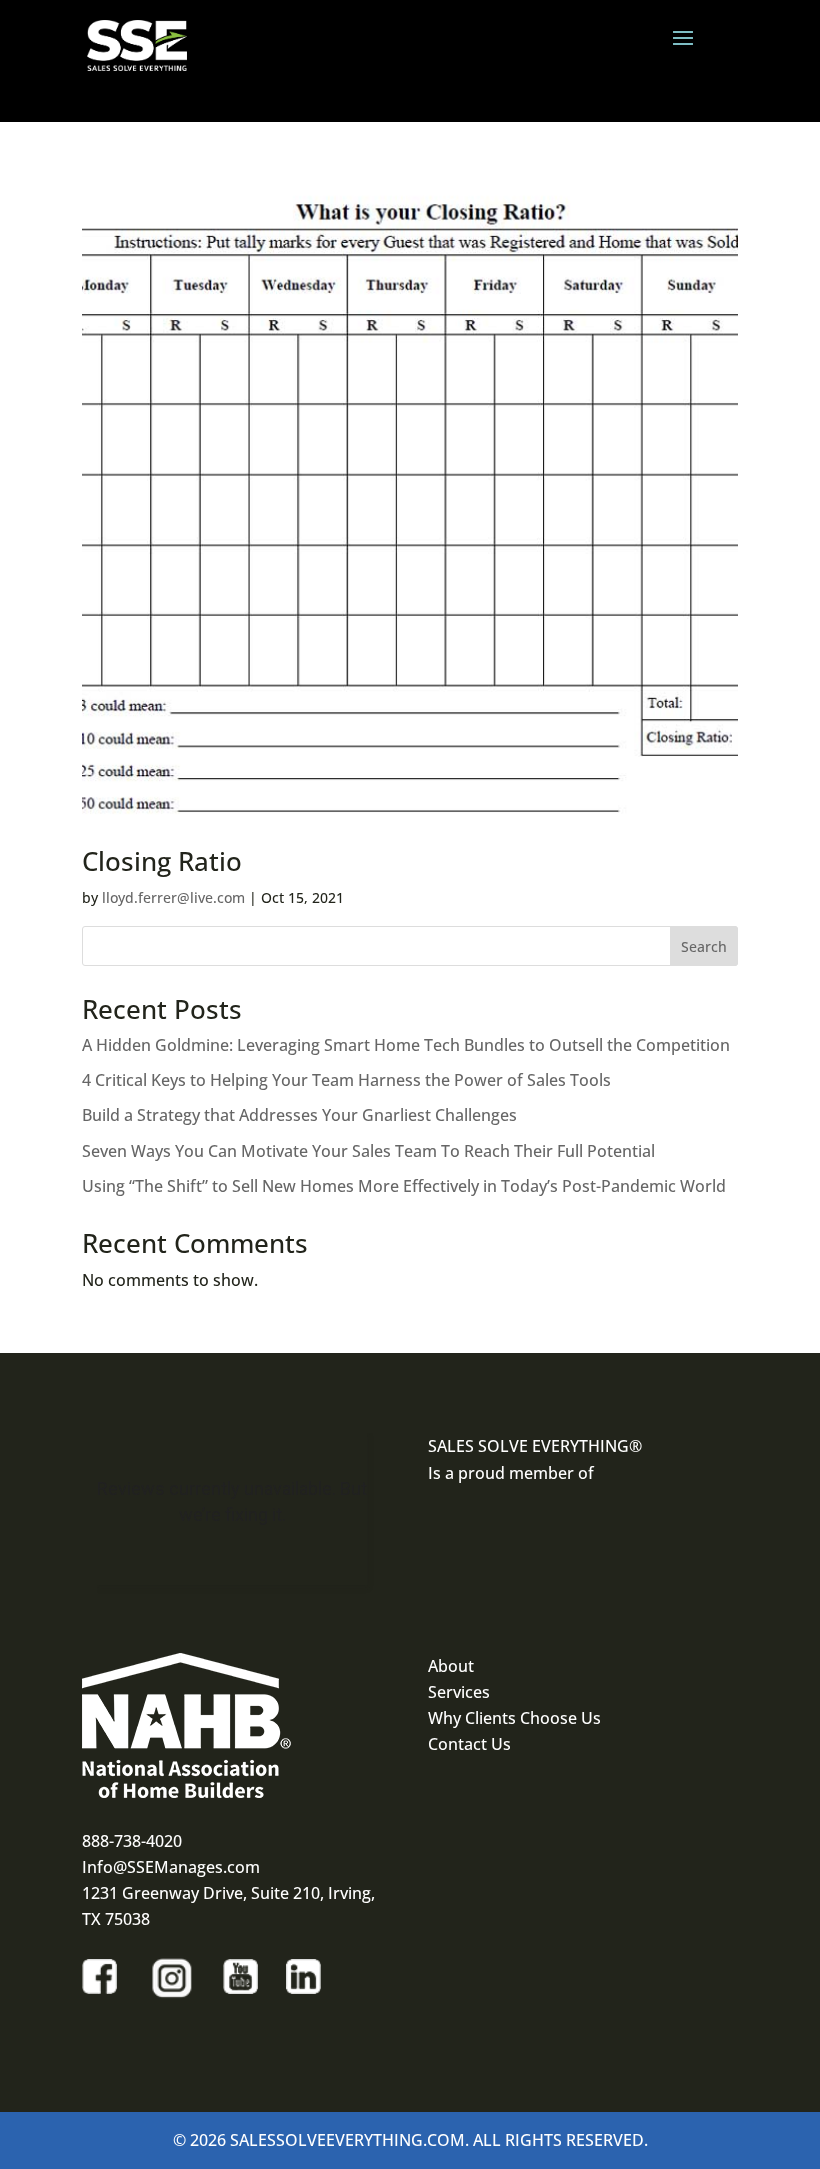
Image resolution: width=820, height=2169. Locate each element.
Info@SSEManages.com (171, 1867)
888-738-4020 (132, 1841)
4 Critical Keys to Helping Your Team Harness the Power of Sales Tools (346, 1080)
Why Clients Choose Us (514, 1718)
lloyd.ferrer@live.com (173, 897)
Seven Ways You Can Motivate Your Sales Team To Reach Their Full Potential (368, 1151)
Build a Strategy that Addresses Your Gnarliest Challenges (299, 1115)
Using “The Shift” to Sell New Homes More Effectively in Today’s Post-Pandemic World (404, 1186)
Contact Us (469, 1744)
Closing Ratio (162, 861)
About (451, 1666)
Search (704, 946)
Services (459, 1692)
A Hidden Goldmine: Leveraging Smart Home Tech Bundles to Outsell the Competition (406, 1045)
